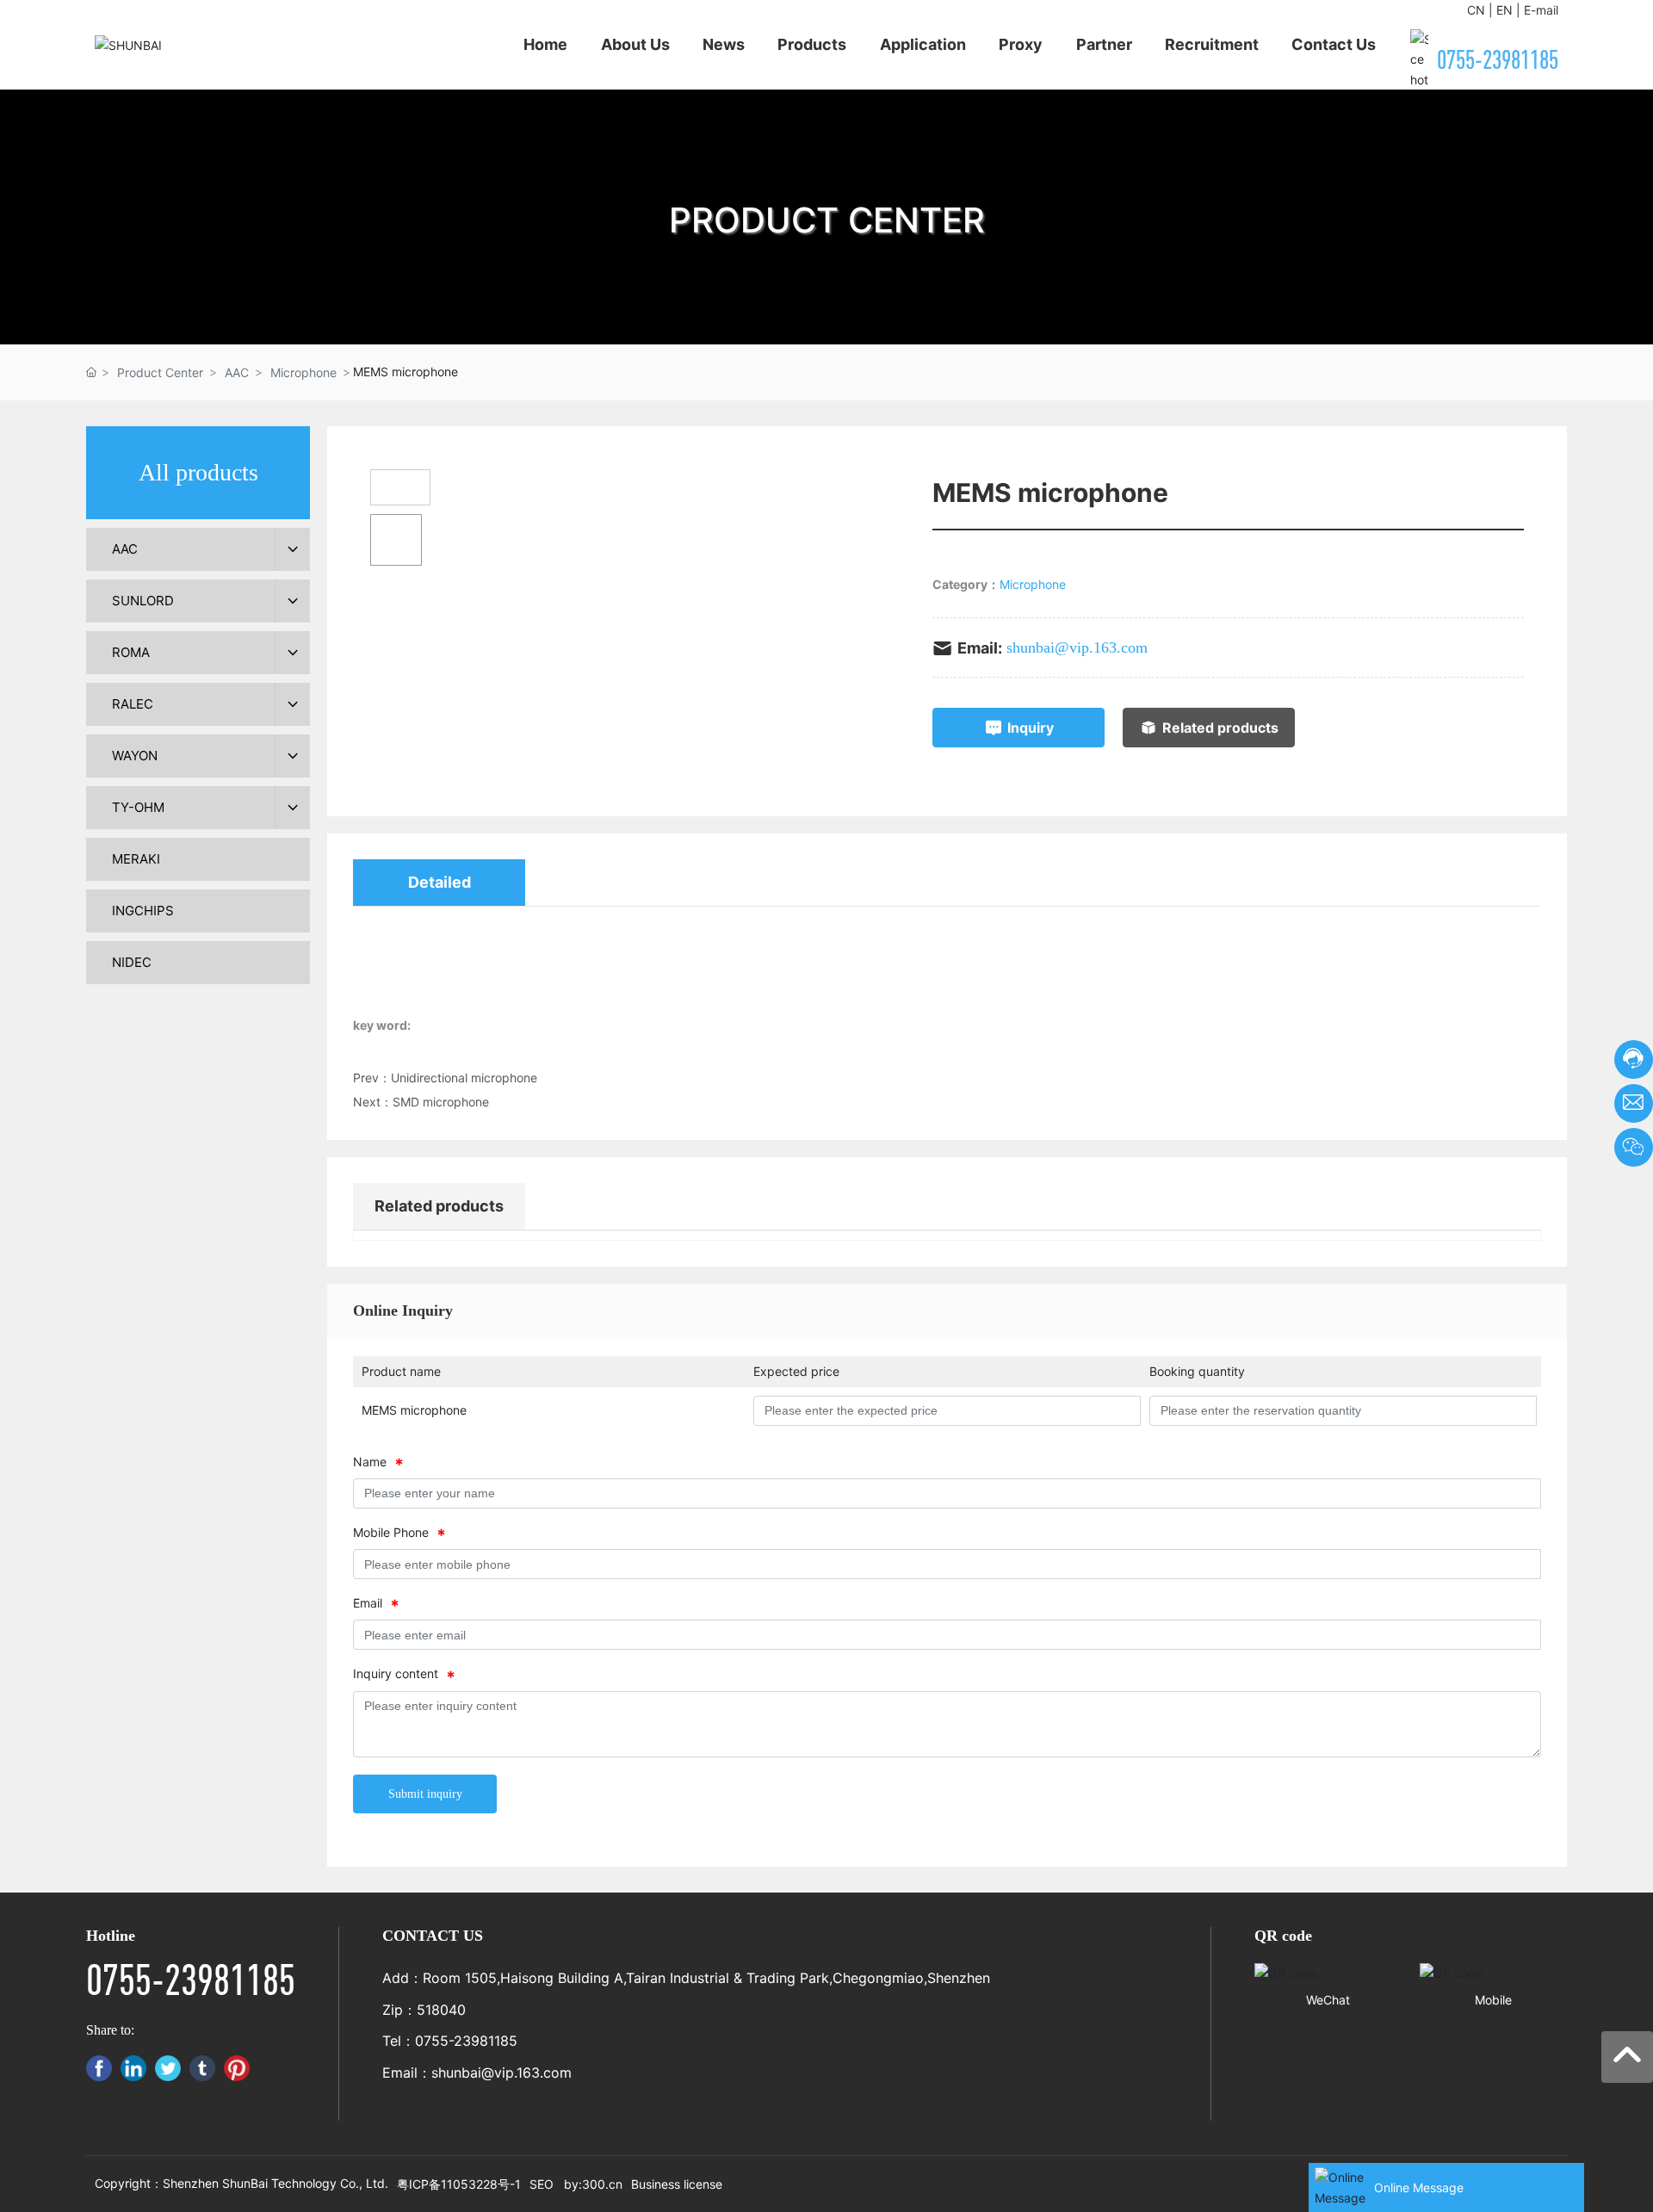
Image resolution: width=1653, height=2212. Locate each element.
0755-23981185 (1498, 59)
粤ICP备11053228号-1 (459, 2184)
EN (1504, 10)
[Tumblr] (202, 2068)
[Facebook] (99, 2068)
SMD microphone (441, 1102)
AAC (237, 372)
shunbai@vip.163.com (1077, 647)
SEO (542, 2184)
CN (1476, 10)
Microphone (303, 372)
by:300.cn (593, 2184)
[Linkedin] (133, 2068)
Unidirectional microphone (464, 1078)
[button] (826, 327)
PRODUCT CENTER (827, 220)
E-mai (1540, 10)
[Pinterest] (237, 2068)
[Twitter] (168, 2068)
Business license (677, 2184)
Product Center (160, 372)
